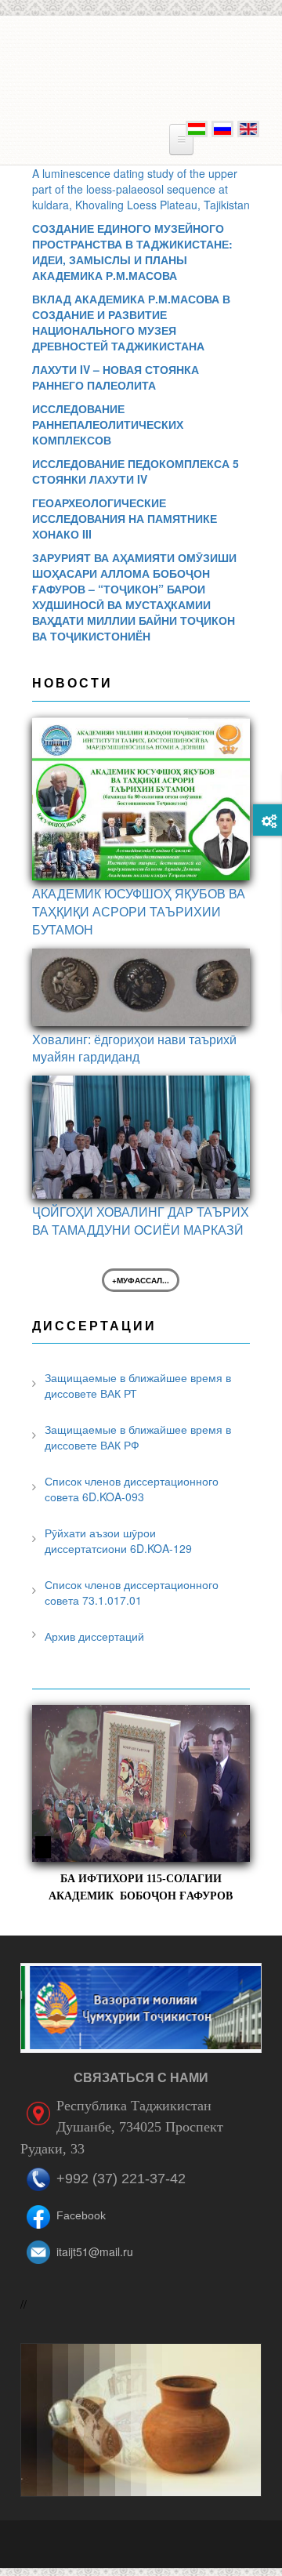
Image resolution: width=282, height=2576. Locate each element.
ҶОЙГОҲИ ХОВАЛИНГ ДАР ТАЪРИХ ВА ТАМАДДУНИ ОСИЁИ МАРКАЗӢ (141, 1221)
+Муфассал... (141, 1280)
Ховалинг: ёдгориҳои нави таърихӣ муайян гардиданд (134, 1048)
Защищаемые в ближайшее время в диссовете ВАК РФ (138, 1437)
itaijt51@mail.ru (95, 2251)
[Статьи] (221, 127)
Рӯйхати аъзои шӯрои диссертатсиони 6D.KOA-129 (118, 1540)
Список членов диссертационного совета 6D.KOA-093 (132, 1489)
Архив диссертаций (94, 1636)
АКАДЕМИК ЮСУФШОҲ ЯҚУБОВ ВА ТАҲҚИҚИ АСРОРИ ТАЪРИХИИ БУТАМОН (139, 911)
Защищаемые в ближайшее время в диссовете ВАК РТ (138, 1385)
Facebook (81, 2215)
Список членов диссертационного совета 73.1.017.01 (132, 1592)
